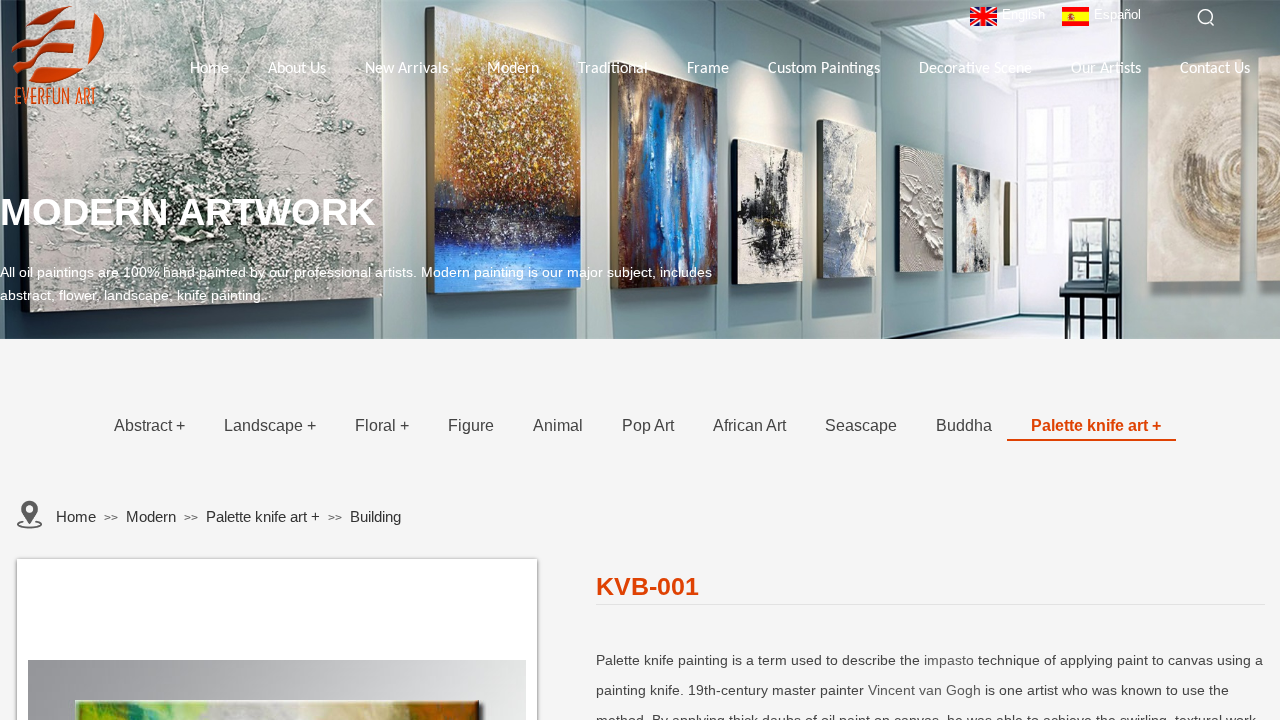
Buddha (964, 425)
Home (209, 69)
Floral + (382, 425)
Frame (708, 69)
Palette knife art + (1096, 425)
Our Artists (1106, 69)
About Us (297, 69)
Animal (558, 425)
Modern (513, 69)
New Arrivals (406, 69)
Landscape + (270, 425)
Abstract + (149, 425)
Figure (471, 425)
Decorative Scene (975, 69)
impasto (949, 660)
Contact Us (1215, 69)
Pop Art (648, 425)
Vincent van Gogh (924, 690)
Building (375, 516)
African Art (749, 425)
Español (1117, 14)
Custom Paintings (824, 69)
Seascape (861, 425)
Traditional (613, 69)
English (1023, 14)
